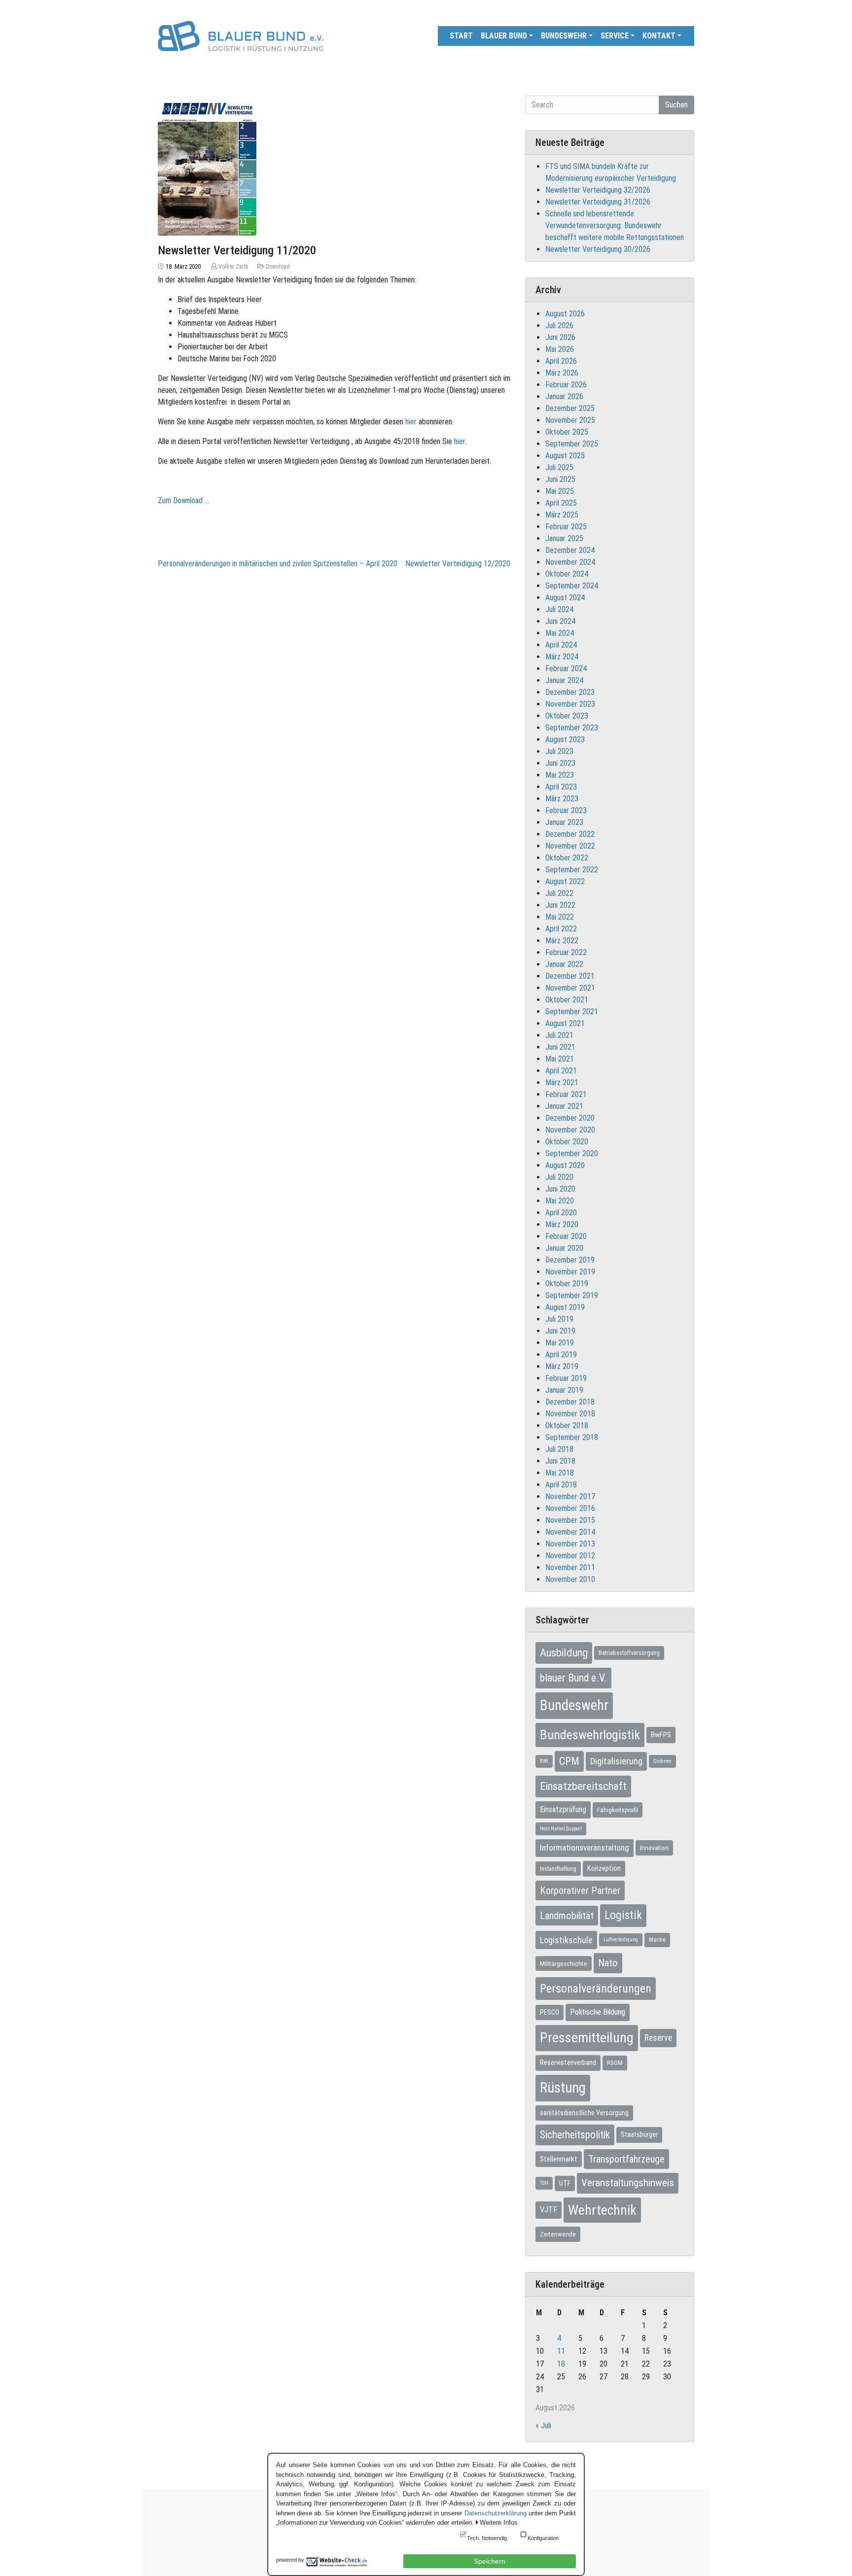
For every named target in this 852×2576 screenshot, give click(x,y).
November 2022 (570, 846)
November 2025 (570, 420)
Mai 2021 (560, 1059)
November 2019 (570, 1272)
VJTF (549, 2210)
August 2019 (565, 1307)
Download (278, 267)
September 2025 (572, 444)
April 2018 (561, 1485)
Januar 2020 (564, 1248)
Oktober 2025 (567, 432)
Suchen (676, 105)
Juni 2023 (560, 763)
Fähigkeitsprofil (618, 1810)
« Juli (543, 2425)
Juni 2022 (560, 905)
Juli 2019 (559, 1319)
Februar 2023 (566, 810)
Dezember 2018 (570, 1402)
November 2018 (570, 1414)
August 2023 (565, 739)
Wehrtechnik (602, 2210)
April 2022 (561, 929)
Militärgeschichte (564, 1963)
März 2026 (562, 373)
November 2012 (570, 1556)
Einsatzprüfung (563, 1809)
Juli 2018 (559, 1449)
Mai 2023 (560, 775)
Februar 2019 (566, 1378)
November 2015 (570, 1520)
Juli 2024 (559, 609)
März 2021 (562, 1082)
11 (561, 2351)
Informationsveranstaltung (585, 1848)
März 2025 (562, 515)
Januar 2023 (564, 822)
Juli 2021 (559, 1035)
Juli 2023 (559, 751)
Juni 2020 (560, 1189)
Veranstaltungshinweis (628, 2183)
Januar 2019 (564, 1390)
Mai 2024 (560, 633)
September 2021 (572, 1012)
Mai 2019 (560, 1343)
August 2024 (565, 598)
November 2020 (570, 1130)
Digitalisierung (616, 1761)
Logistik (623, 1915)
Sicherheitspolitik (575, 2135)
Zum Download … (183, 500)
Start (461, 36)
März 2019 (562, 1366)
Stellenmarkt (559, 2159)
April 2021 (561, 1071)
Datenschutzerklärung (496, 2513)
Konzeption (604, 1868)
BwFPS (661, 1735)
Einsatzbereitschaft (583, 1786)
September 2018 (572, 1437)
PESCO (550, 2012)
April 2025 (561, 503)
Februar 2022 (566, 952)
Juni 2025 (560, 479)
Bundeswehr (564, 36)
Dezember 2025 (570, 408)
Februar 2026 (566, 385)
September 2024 (572, 586)
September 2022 (572, 870)
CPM (569, 1761)
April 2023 (561, 787)
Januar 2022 (564, 964)
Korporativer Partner (580, 1890)
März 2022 (562, 941)
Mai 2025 (560, 491)
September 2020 (572, 1153)
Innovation (654, 1848)
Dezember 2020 (570, 1118)
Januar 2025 (564, 538)
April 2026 (561, 361)
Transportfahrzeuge (626, 2159)
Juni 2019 (560, 1331)
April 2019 (561, 1355)
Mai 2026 (560, 349)
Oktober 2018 (567, 1425)
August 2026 (565, 314)
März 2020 (562, 1224)
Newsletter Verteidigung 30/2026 (598, 249)
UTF (565, 2183)
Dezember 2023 (570, 692)
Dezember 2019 (570, 1260)
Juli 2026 (559, 326)
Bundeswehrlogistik (590, 1735)
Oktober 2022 (567, 858)
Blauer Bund (504, 36)
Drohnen (662, 1761)
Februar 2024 (566, 669)
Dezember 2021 (570, 976)
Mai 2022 (560, 917)
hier (411, 422)
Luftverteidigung (621, 1940)
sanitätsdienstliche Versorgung (584, 2113)
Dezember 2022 (570, 834)
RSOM (615, 2063)
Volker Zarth (233, 267)
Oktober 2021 (567, 1000)
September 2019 (572, 1295)
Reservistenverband (568, 2062)
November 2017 (570, 1496)
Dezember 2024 (570, 550)
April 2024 (561, 645)
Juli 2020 (559, 1177)
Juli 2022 (559, 893)
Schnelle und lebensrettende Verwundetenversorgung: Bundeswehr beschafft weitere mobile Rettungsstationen (615, 225)
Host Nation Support (561, 1829)
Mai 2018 (560, 1473)
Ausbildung (564, 1652)
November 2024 (570, 562)
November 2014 (570, 1532)
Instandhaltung (558, 1869)
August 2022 (565, 881)
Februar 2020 (566, 1236)
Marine (657, 1940)
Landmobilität (567, 1916)
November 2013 (570, 1544)
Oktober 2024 (567, 574)
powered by (290, 2560)
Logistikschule (566, 1940)
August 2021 (565, 1023)
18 (561, 2364)
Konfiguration (543, 2538)
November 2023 (570, 704)
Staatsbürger (639, 2134)
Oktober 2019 (567, 1284)
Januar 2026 (564, 396)
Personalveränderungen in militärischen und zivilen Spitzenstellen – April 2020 (278, 564)
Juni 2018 (560, 1461)
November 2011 (570, 1567)
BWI (544, 1761)
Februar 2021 (566, 1094)
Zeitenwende (558, 2234)
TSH (544, 2183)
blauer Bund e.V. (573, 1678)
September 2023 (572, 728)
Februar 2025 (566, 527)
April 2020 (561, 1213)
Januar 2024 (564, 680)
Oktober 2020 (567, 1142)
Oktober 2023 (567, 716)
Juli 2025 (559, 467)
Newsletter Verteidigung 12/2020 (458, 564)
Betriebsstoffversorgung (629, 1653)
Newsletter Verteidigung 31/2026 (598, 202)
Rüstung (563, 2088)
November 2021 (570, 988)
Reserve (658, 2038)
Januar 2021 (564, 1106)
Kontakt (659, 36)
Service (615, 36)
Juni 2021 (560, 1047)
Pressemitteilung (587, 2038)
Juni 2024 (560, 621)
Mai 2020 (560, 1201)
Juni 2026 (560, 337)
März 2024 (562, 657)
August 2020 (565, 1165)
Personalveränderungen (596, 1989)
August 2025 (565, 456)
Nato (608, 1963)
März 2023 (562, 799)
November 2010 (570, 1579)
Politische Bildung (598, 2012)
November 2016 (570, 1508)
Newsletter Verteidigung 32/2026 (598, 190)
